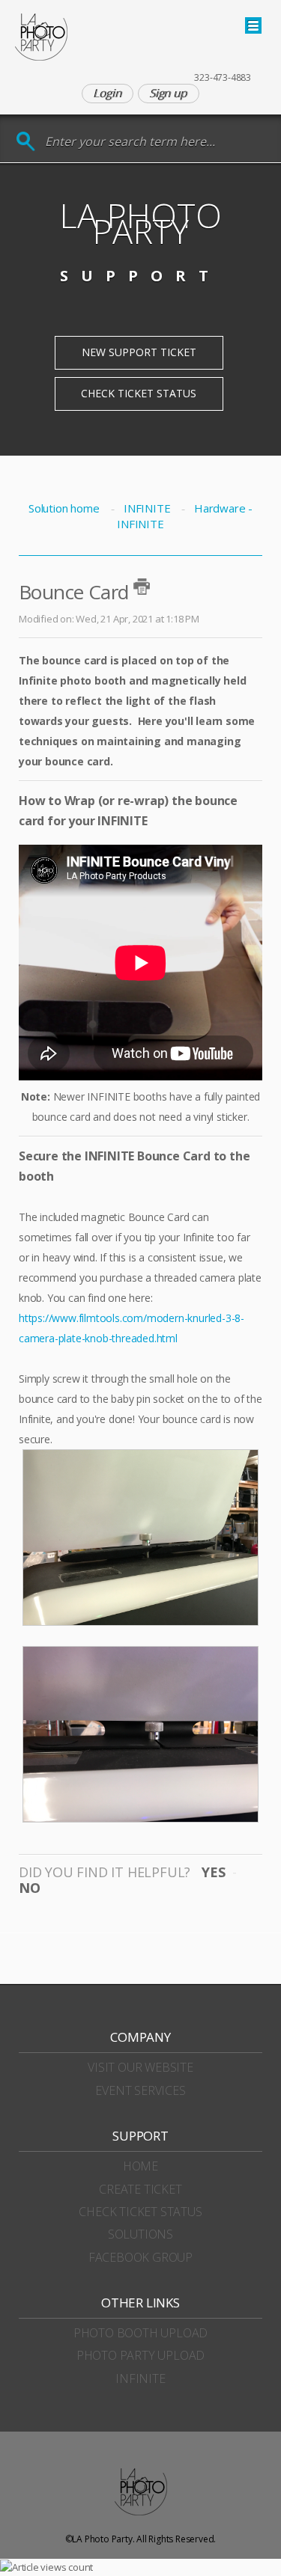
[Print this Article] (142, 587)
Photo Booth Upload (140, 2333)
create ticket (140, 2189)
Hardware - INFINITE (185, 516)
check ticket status (140, 2212)
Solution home (65, 508)
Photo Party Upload (140, 2355)
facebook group (140, 2257)
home (140, 2166)
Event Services (140, 2090)
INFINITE (147, 508)
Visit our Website (140, 2067)
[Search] (26, 142)
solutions (140, 2234)
